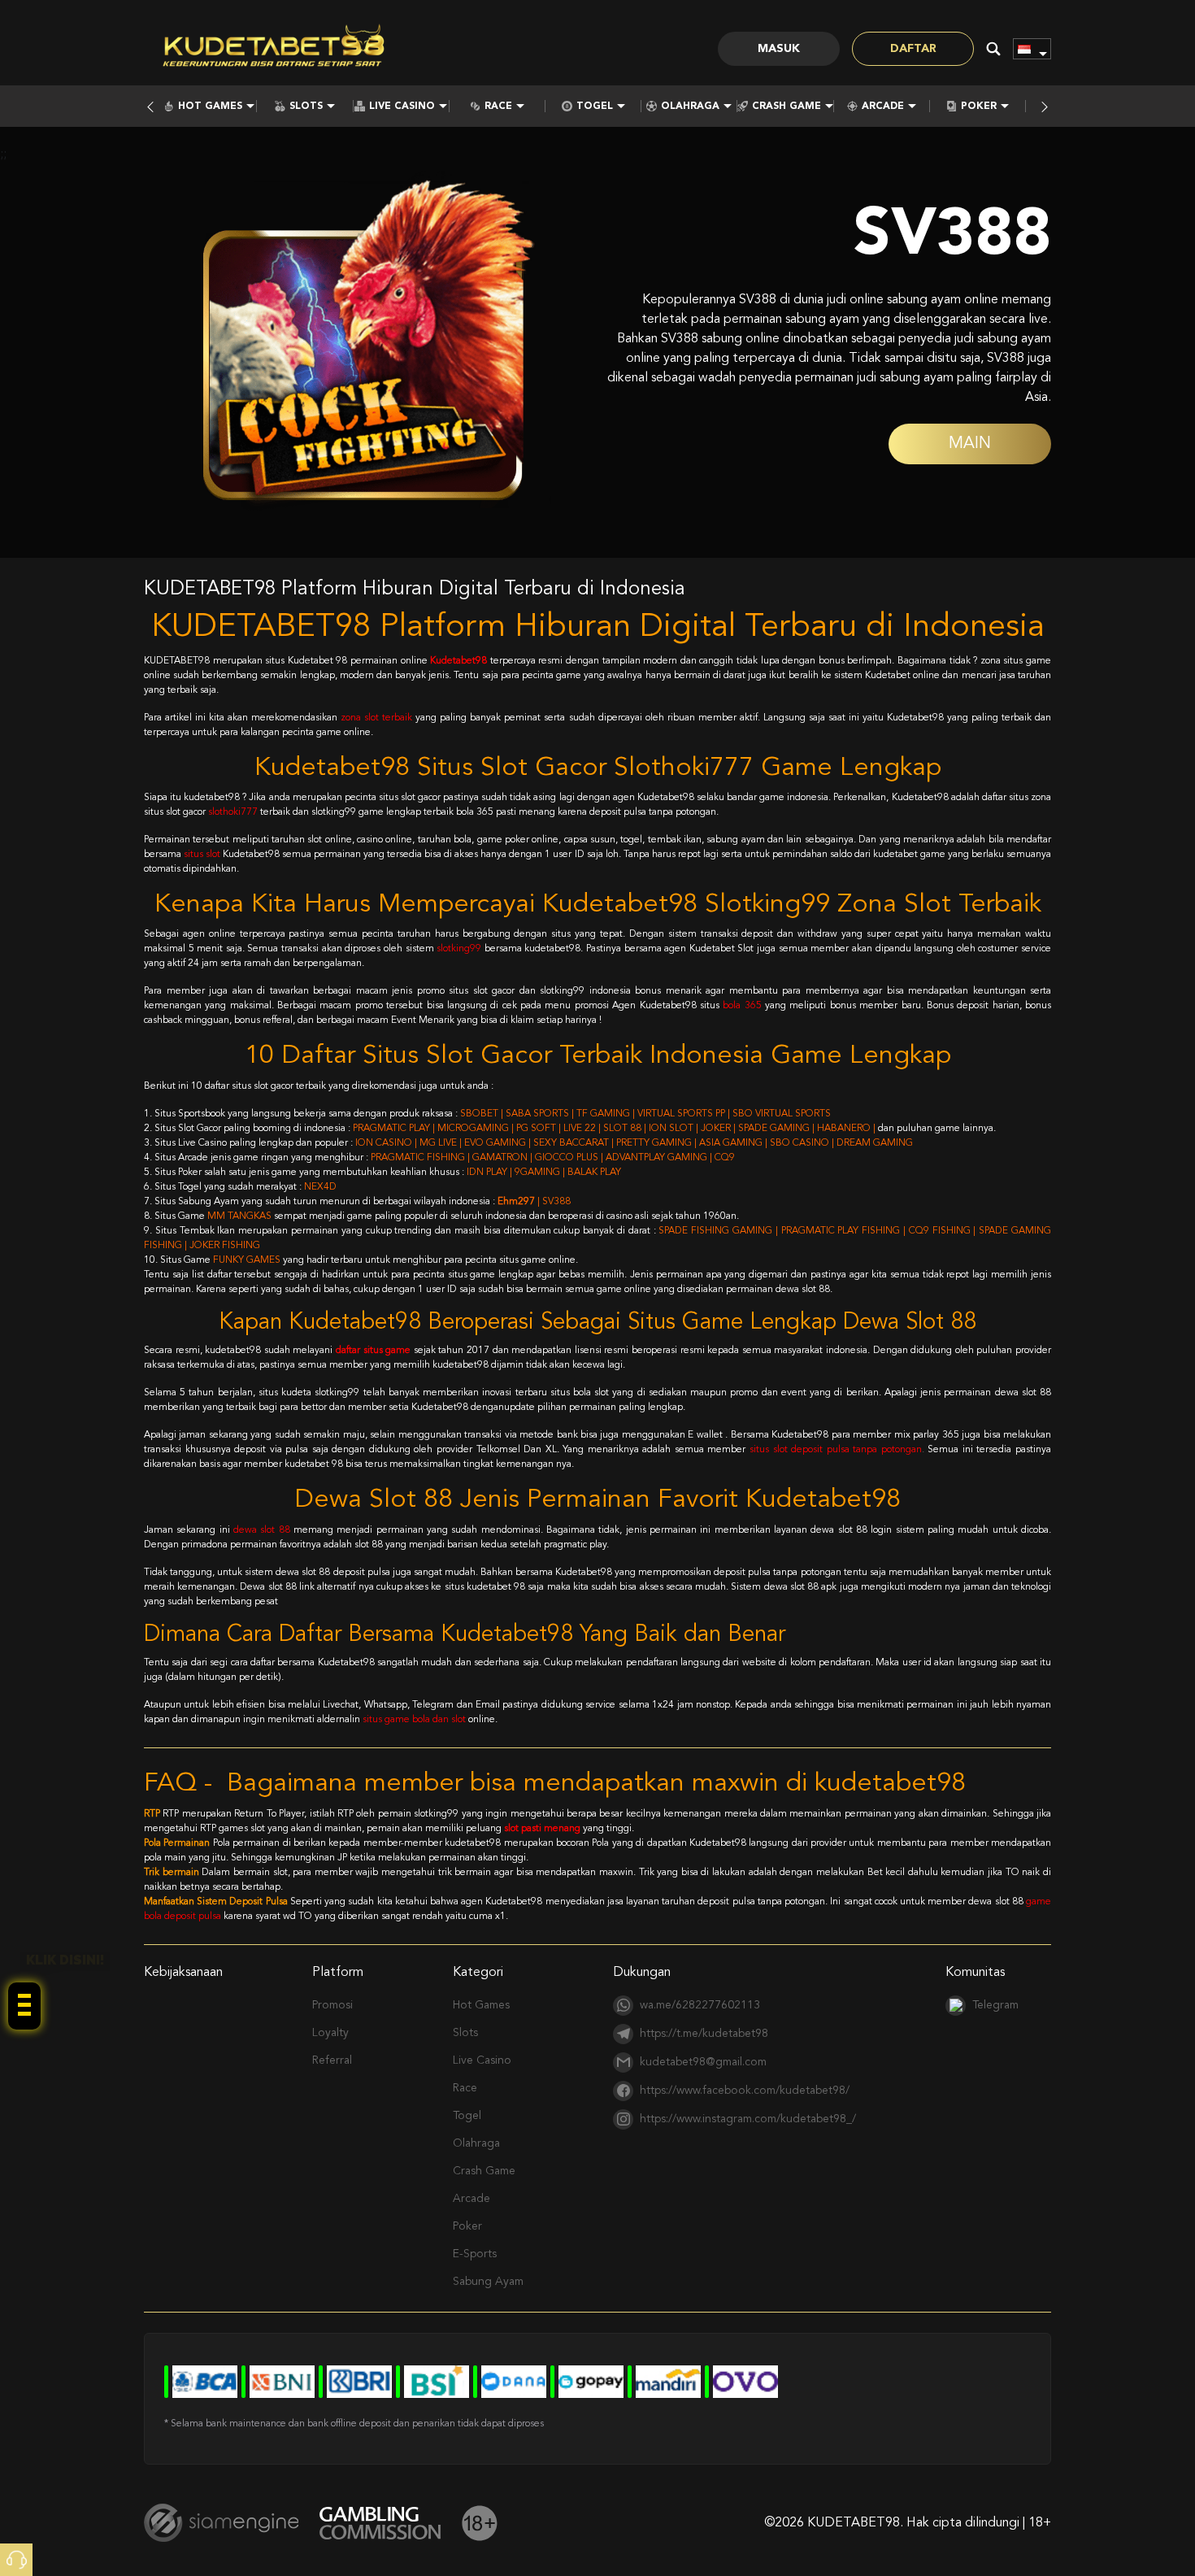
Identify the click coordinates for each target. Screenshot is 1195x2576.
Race (498, 107)
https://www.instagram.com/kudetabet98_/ (748, 2119)
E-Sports (475, 2254)
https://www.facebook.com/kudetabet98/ (745, 2091)
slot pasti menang (542, 1829)
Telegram (995, 2005)
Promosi (332, 2005)
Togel (595, 107)
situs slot (202, 855)
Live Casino (402, 107)
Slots (306, 107)
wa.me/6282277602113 (700, 2005)
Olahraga (690, 107)
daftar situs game (373, 1351)
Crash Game (787, 107)
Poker (979, 107)
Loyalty (330, 2033)
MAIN (970, 444)
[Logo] (274, 49)
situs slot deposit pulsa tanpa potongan (836, 1450)
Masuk (779, 49)
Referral (332, 2060)
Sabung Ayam (488, 2282)
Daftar (913, 49)
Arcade (883, 107)
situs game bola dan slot (414, 1720)
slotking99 (459, 949)
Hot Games (210, 107)
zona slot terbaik (376, 718)
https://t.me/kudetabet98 (704, 2034)
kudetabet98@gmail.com (703, 2062)
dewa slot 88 (262, 1530)
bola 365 (742, 1006)
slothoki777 (233, 812)
